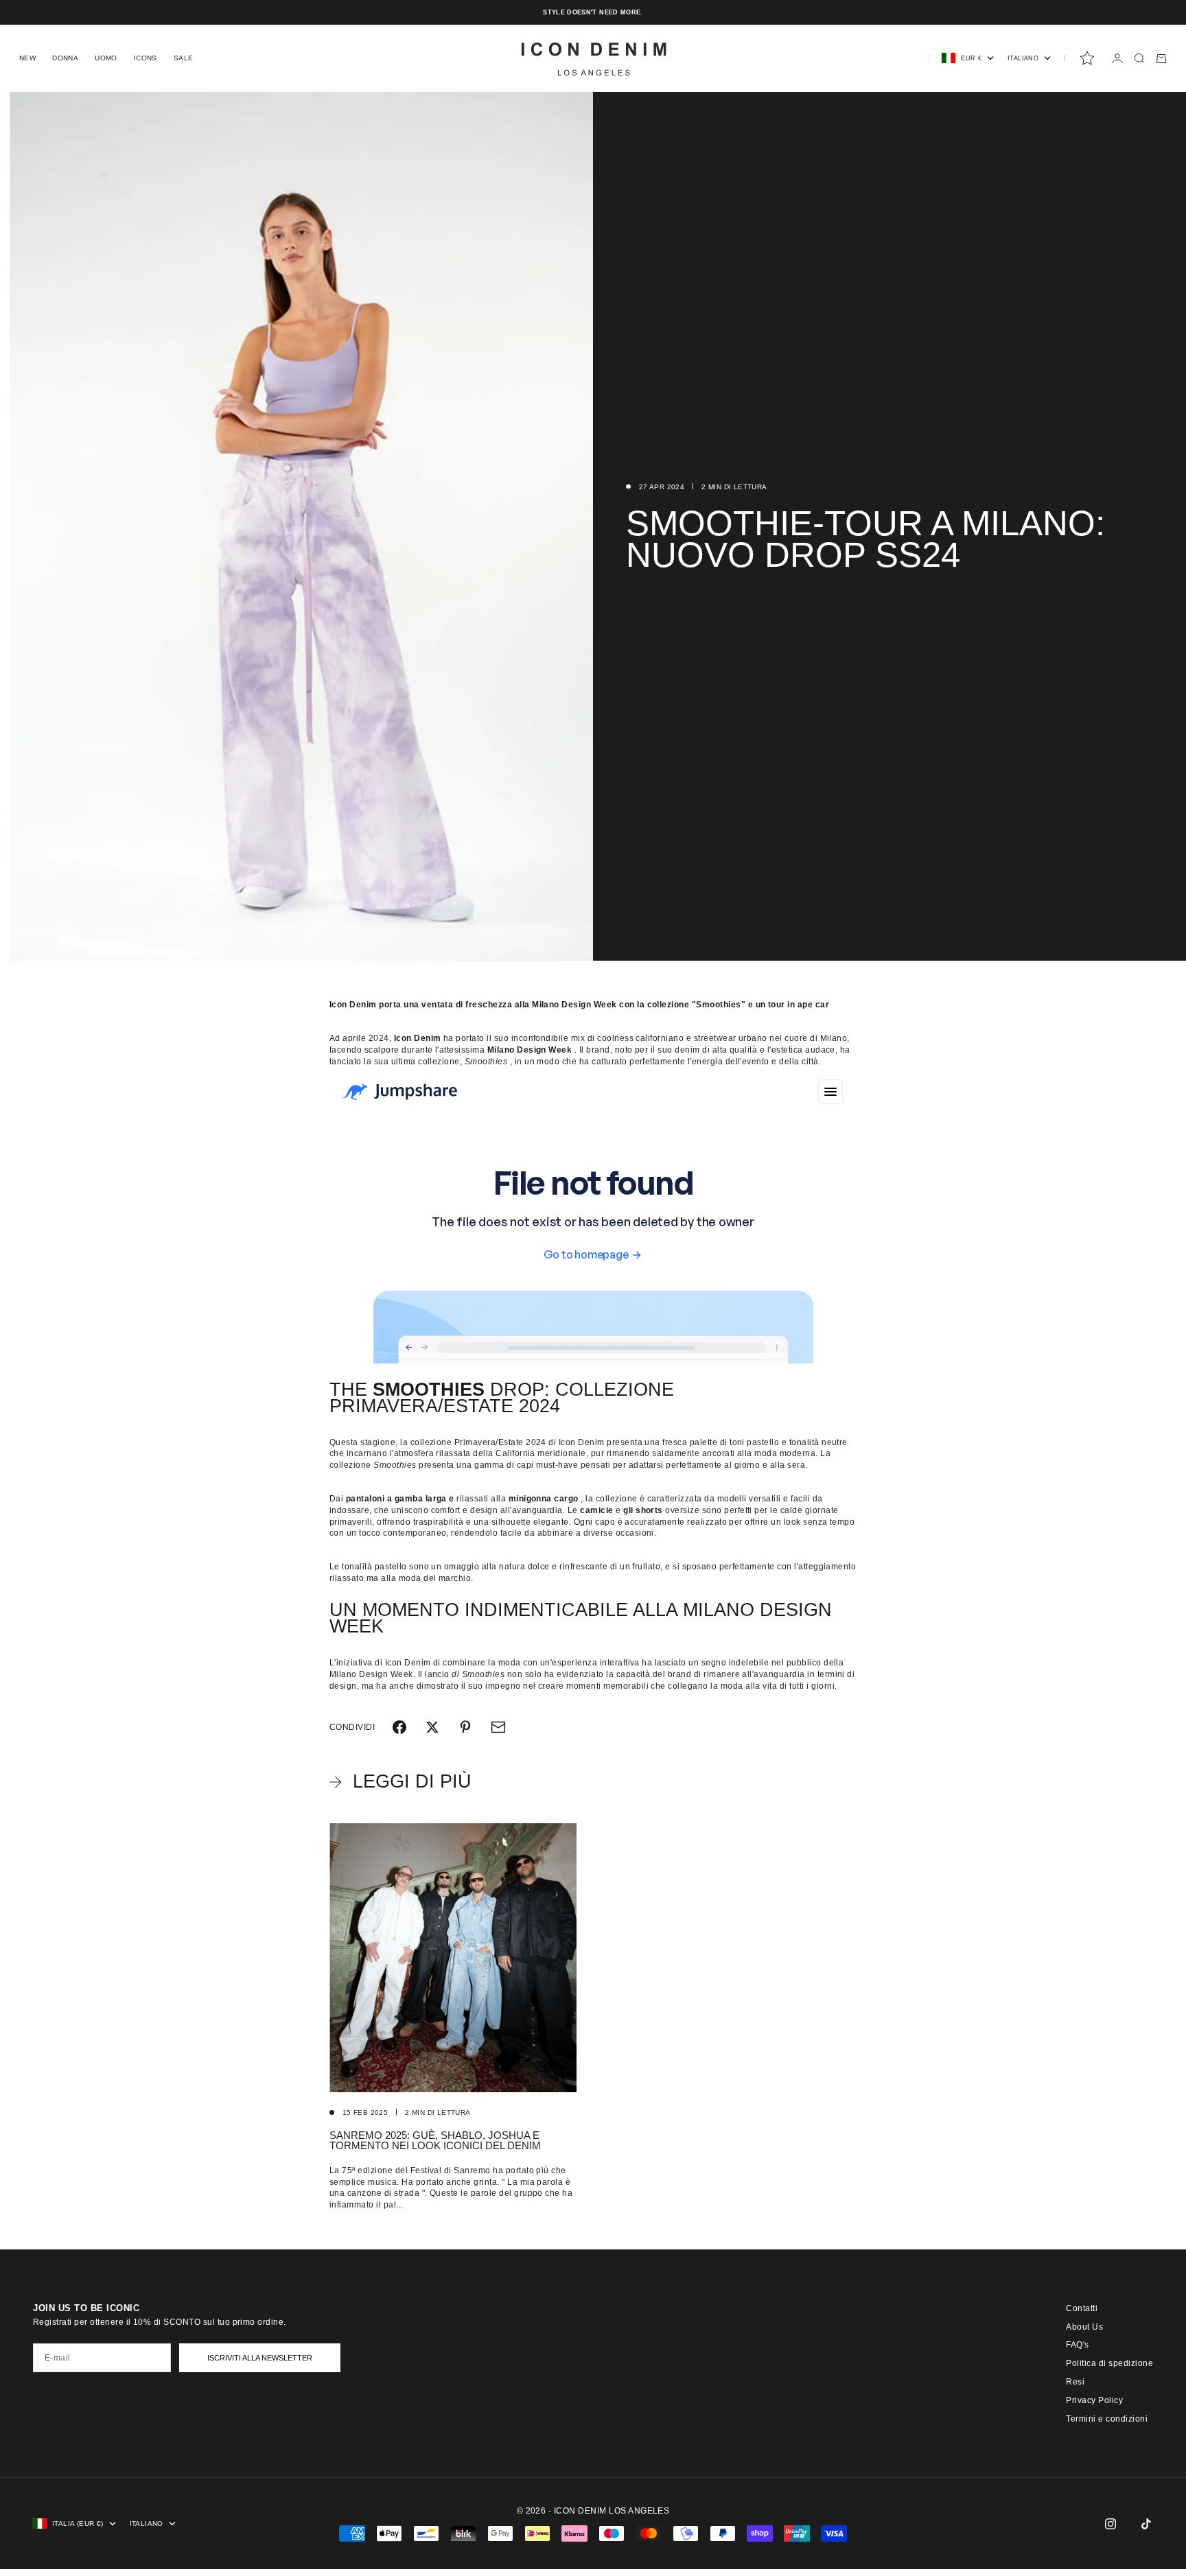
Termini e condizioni (1107, 2419)
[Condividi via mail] (498, 1727)
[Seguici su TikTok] (1146, 2524)
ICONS (146, 58)
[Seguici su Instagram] (1111, 2524)
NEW (27, 58)
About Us (1084, 2327)
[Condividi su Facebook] (399, 1727)
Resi (1075, 2382)
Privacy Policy (1094, 2400)
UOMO (106, 58)
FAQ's (1077, 2345)
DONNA (65, 58)
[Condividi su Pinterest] (465, 1727)
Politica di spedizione (1109, 2363)
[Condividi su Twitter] (432, 1727)
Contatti (1082, 2308)
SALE (184, 58)
